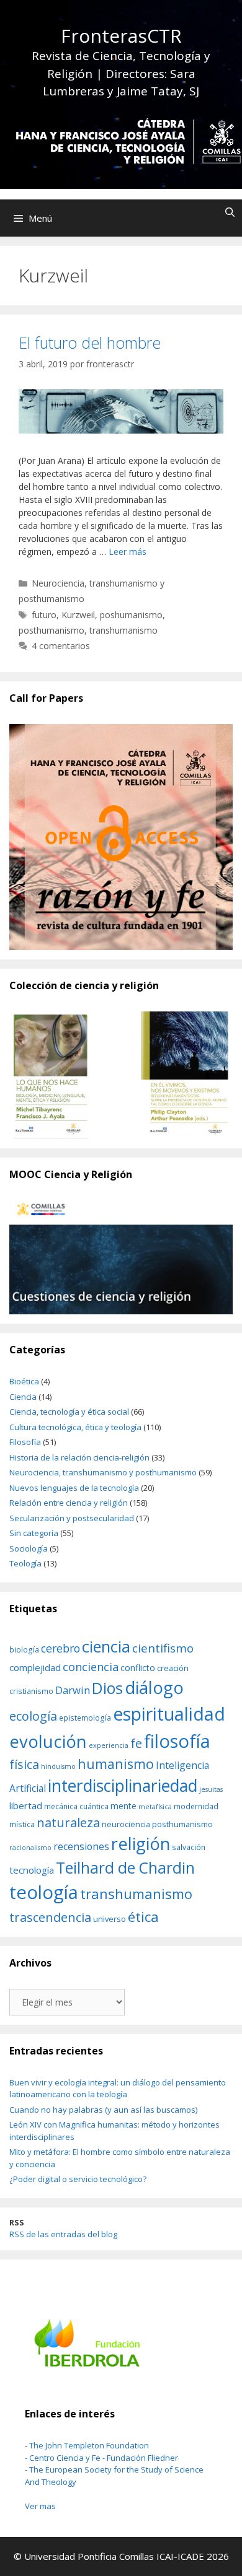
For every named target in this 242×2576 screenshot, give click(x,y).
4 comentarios (61, 646)
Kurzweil (78, 615)
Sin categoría (34, 1533)
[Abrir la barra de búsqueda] (230, 212)
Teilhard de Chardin (125, 1868)
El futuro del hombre (90, 343)
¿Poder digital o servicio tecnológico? (78, 2179)
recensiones (81, 1846)
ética (143, 1917)
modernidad (196, 1806)
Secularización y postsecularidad (72, 1518)
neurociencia (126, 1824)
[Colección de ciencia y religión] (121, 1075)
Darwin (73, 1690)
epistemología (85, 1718)
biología (24, 1649)
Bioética (24, 1381)
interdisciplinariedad (123, 1786)
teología (44, 1892)
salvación (189, 1847)
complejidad (35, 1667)
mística (22, 1824)
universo (110, 1919)
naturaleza (68, 1822)
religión (141, 1844)
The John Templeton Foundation (89, 2445)
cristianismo (31, 1691)
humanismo (116, 1764)
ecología (33, 1716)
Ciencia (23, 1397)
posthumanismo (52, 630)
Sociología (29, 1548)
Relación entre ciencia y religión (69, 1503)
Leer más (128, 552)
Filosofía (25, 1442)
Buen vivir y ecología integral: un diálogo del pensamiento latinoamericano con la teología (118, 2089)
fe (136, 1743)
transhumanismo (123, 630)
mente (123, 1806)
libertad (26, 1805)
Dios (107, 1688)
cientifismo (163, 1648)
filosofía (177, 1741)
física (24, 1764)
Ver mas (40, 2506)
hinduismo (58, 1766)
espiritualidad (169, 1714)
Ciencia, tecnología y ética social (69, 1412)
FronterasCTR (121, 36)
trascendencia (50, 1917)
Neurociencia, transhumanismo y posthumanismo (103, 1472)
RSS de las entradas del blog (63, 2234)
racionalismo (30, 1848)
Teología (25, 1563)
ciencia (106, 1646)
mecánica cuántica (76, 1806)
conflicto (138, 1668)
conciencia (91, 1666)
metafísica (155, 1807)
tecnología (32, 1870)
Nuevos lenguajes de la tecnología (74, 1488)
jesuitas (211, 1789)
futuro (44, 615)
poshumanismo (131, 615)
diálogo (154, 1687)
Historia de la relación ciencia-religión (79, 1457)
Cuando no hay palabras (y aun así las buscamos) (103, 2110)
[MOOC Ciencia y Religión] (121, 1257)
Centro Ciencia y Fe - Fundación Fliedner (104, 2458)
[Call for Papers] (121, 837)
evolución (48, 1741)
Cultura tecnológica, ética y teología (75, 1427)
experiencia (109, 1745)
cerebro (60, 1648)
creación (173, 1668)
